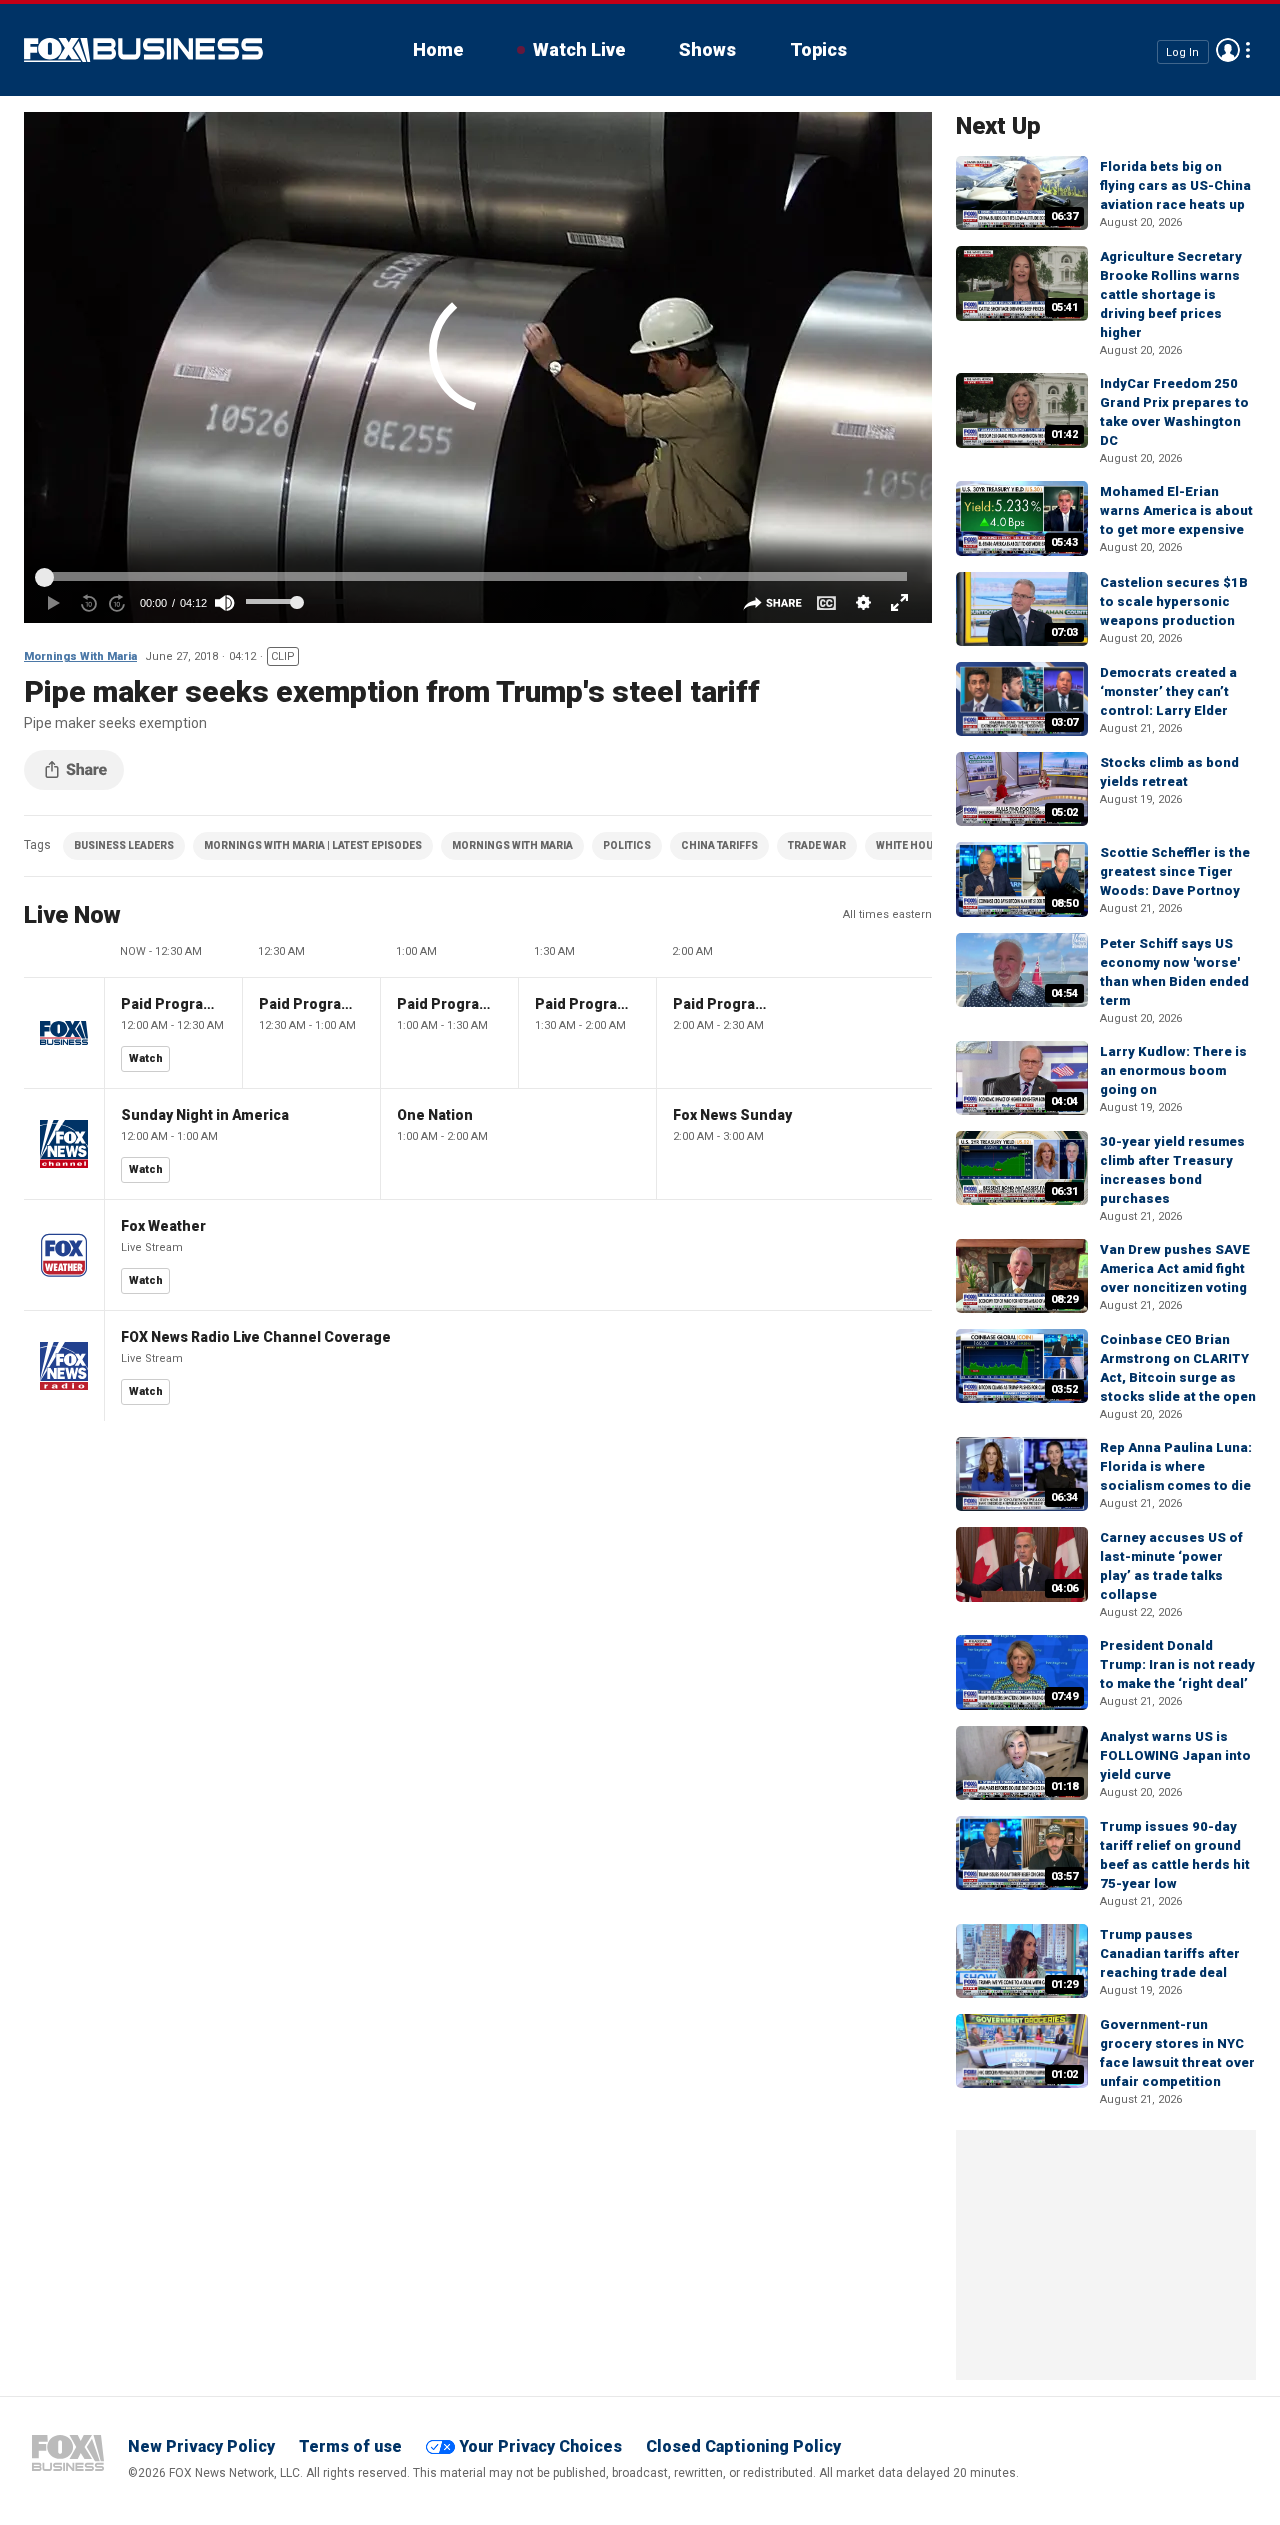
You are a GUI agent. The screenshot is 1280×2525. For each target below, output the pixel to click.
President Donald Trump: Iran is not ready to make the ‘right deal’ (1177, 1664)
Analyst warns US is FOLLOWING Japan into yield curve (1175, 1755)
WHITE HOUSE (911, 845)
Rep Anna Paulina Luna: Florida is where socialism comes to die (1176, 1466)
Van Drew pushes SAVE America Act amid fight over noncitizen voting (1175, 1268)
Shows (707, 49)
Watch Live (579, 49)
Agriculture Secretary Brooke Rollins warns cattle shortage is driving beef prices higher (1171, 294)
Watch (146, 1058)
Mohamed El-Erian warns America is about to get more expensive (1176, 510)
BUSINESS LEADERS (124, 845)
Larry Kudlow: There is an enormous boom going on (1173, 1070)
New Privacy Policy (201, 2446)
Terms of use (350, 2446)
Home (438, 49)
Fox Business (143, 50)
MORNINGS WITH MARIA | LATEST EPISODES (313, 845)
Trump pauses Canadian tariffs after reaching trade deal (1170, 1953)
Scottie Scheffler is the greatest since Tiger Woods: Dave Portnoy (1175, 871)
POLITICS (627, 845)
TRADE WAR (817, 845)
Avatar (1228, 50)
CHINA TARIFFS (719, 845)
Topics (818, 49)
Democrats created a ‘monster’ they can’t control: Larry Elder (1168, 691)
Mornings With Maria (80, 656)
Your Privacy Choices (540, 2446)
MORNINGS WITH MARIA (512, 845)
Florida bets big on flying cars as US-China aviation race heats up (1175, 185)
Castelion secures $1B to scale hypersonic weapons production (1174, 601)
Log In (1182, 51)
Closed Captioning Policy (743, 2446)
